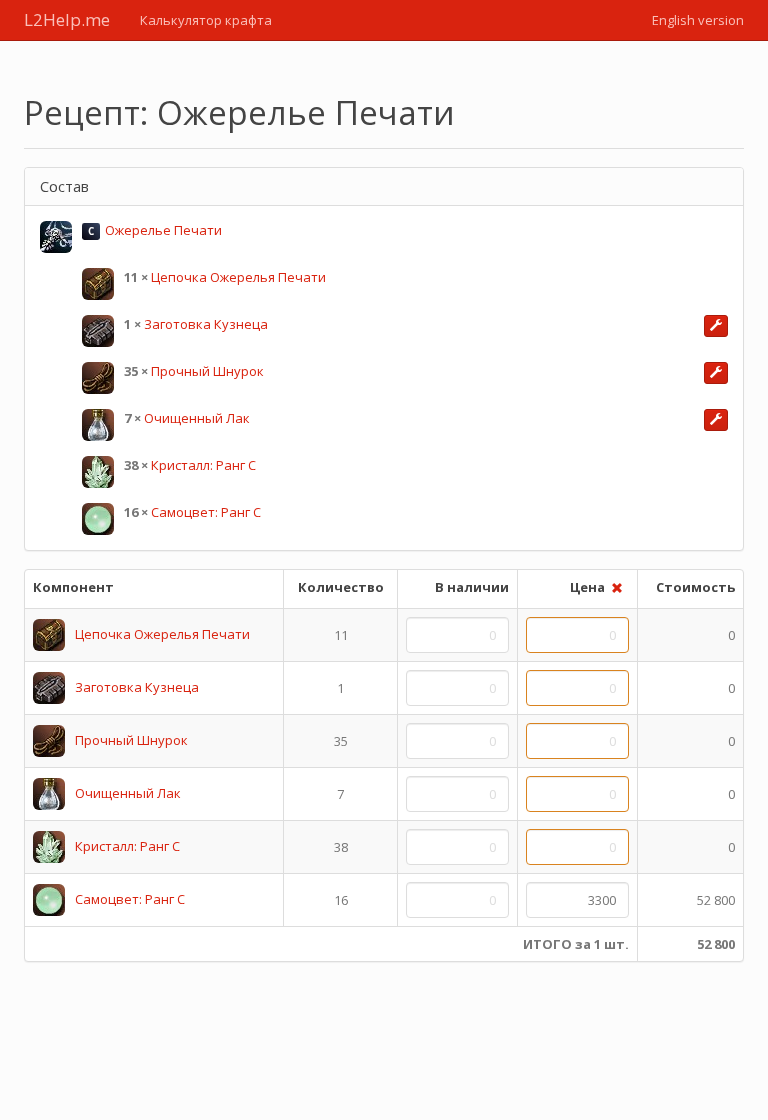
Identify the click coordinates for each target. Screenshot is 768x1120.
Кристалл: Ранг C (203, 465)
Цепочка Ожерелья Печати (238, 277)
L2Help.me (67, 19)
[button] (716, 326)
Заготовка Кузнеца (206, 324)
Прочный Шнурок (207, 371)
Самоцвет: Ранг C (206, 512)
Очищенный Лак (197, 418)
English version (698, 20)
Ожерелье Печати (163, 230)
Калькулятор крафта (206, 20)
